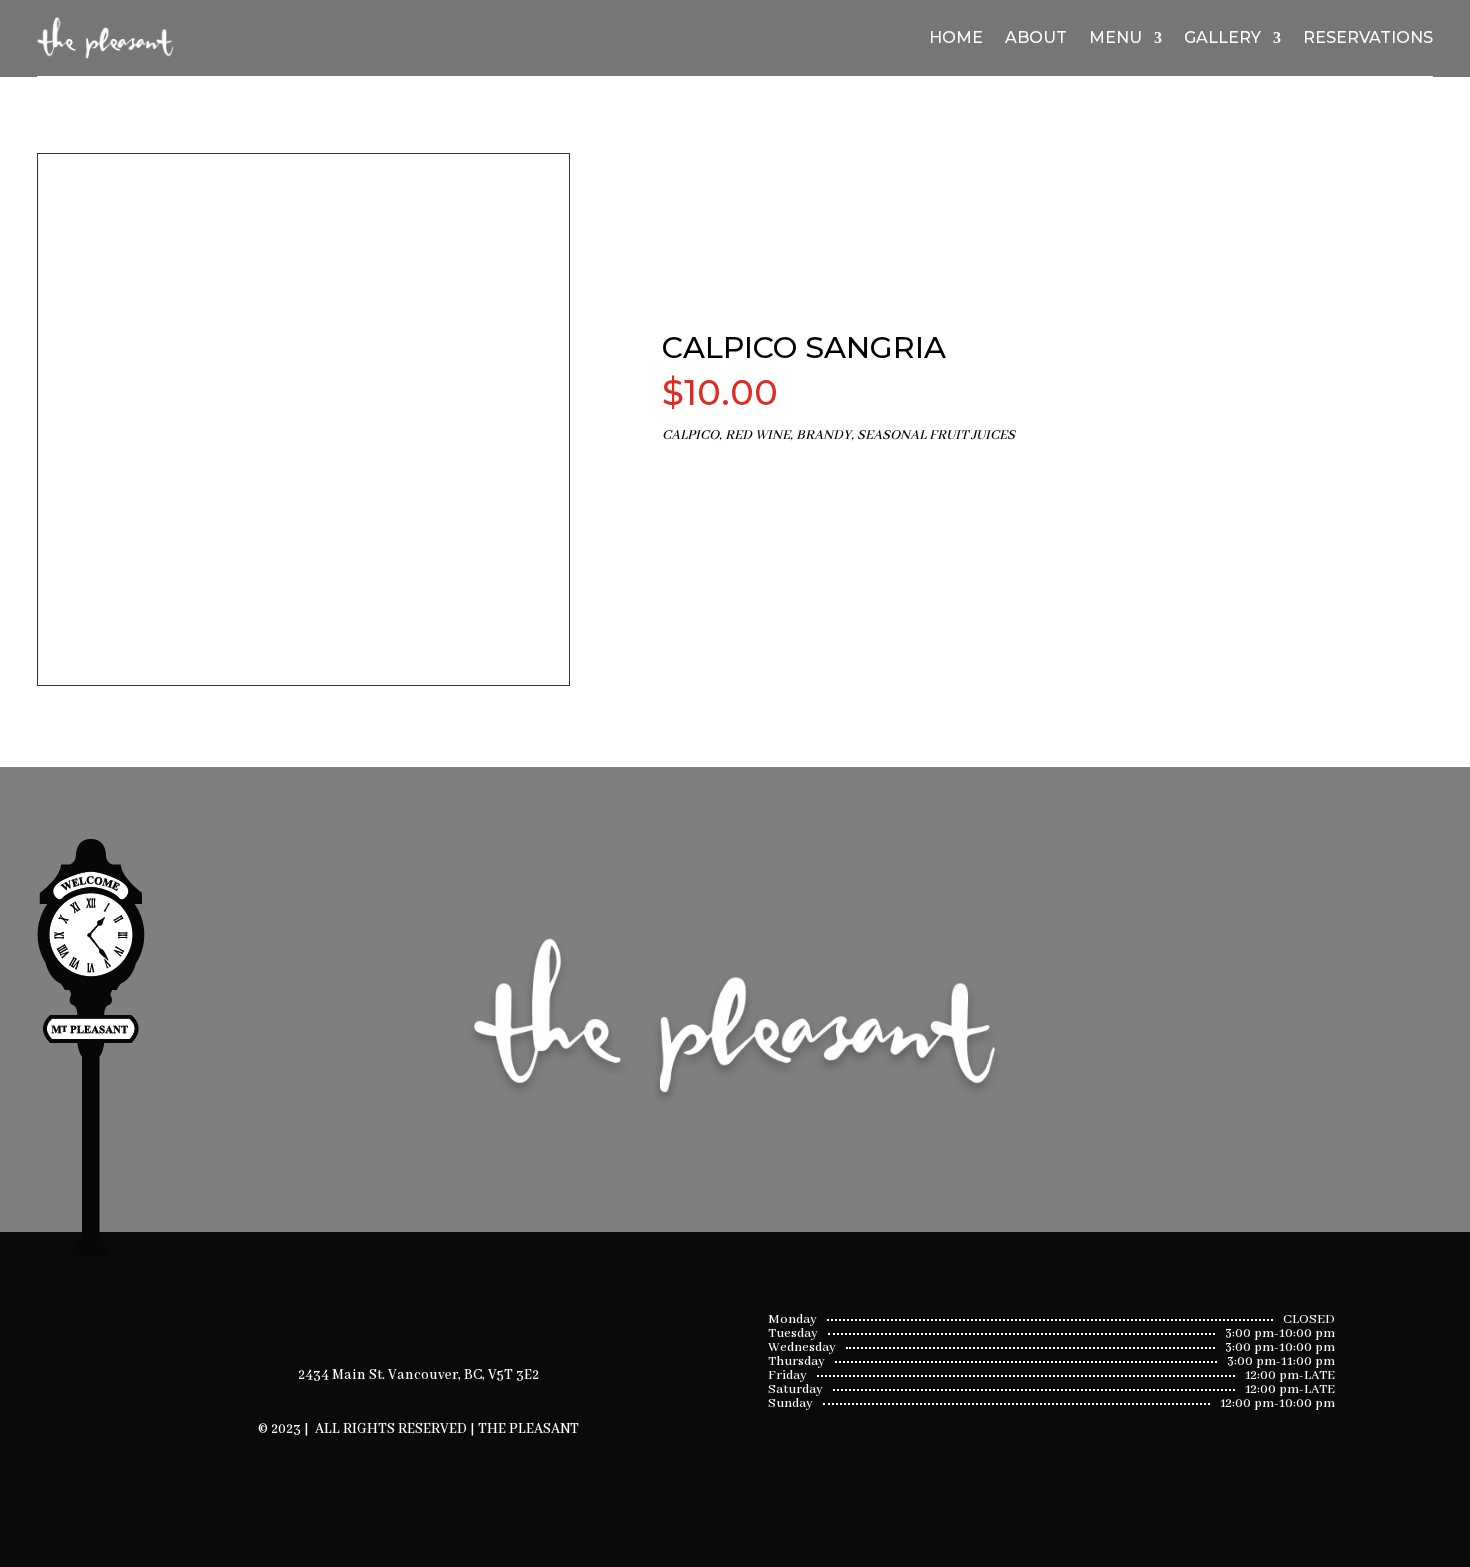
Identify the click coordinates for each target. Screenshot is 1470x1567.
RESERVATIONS (1368, 37)
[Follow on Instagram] (445, 1304)
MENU (1115, 37)
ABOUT (1036, 37)
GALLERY (1222, 37)
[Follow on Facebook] (393, 1304)
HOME (956, 37)
